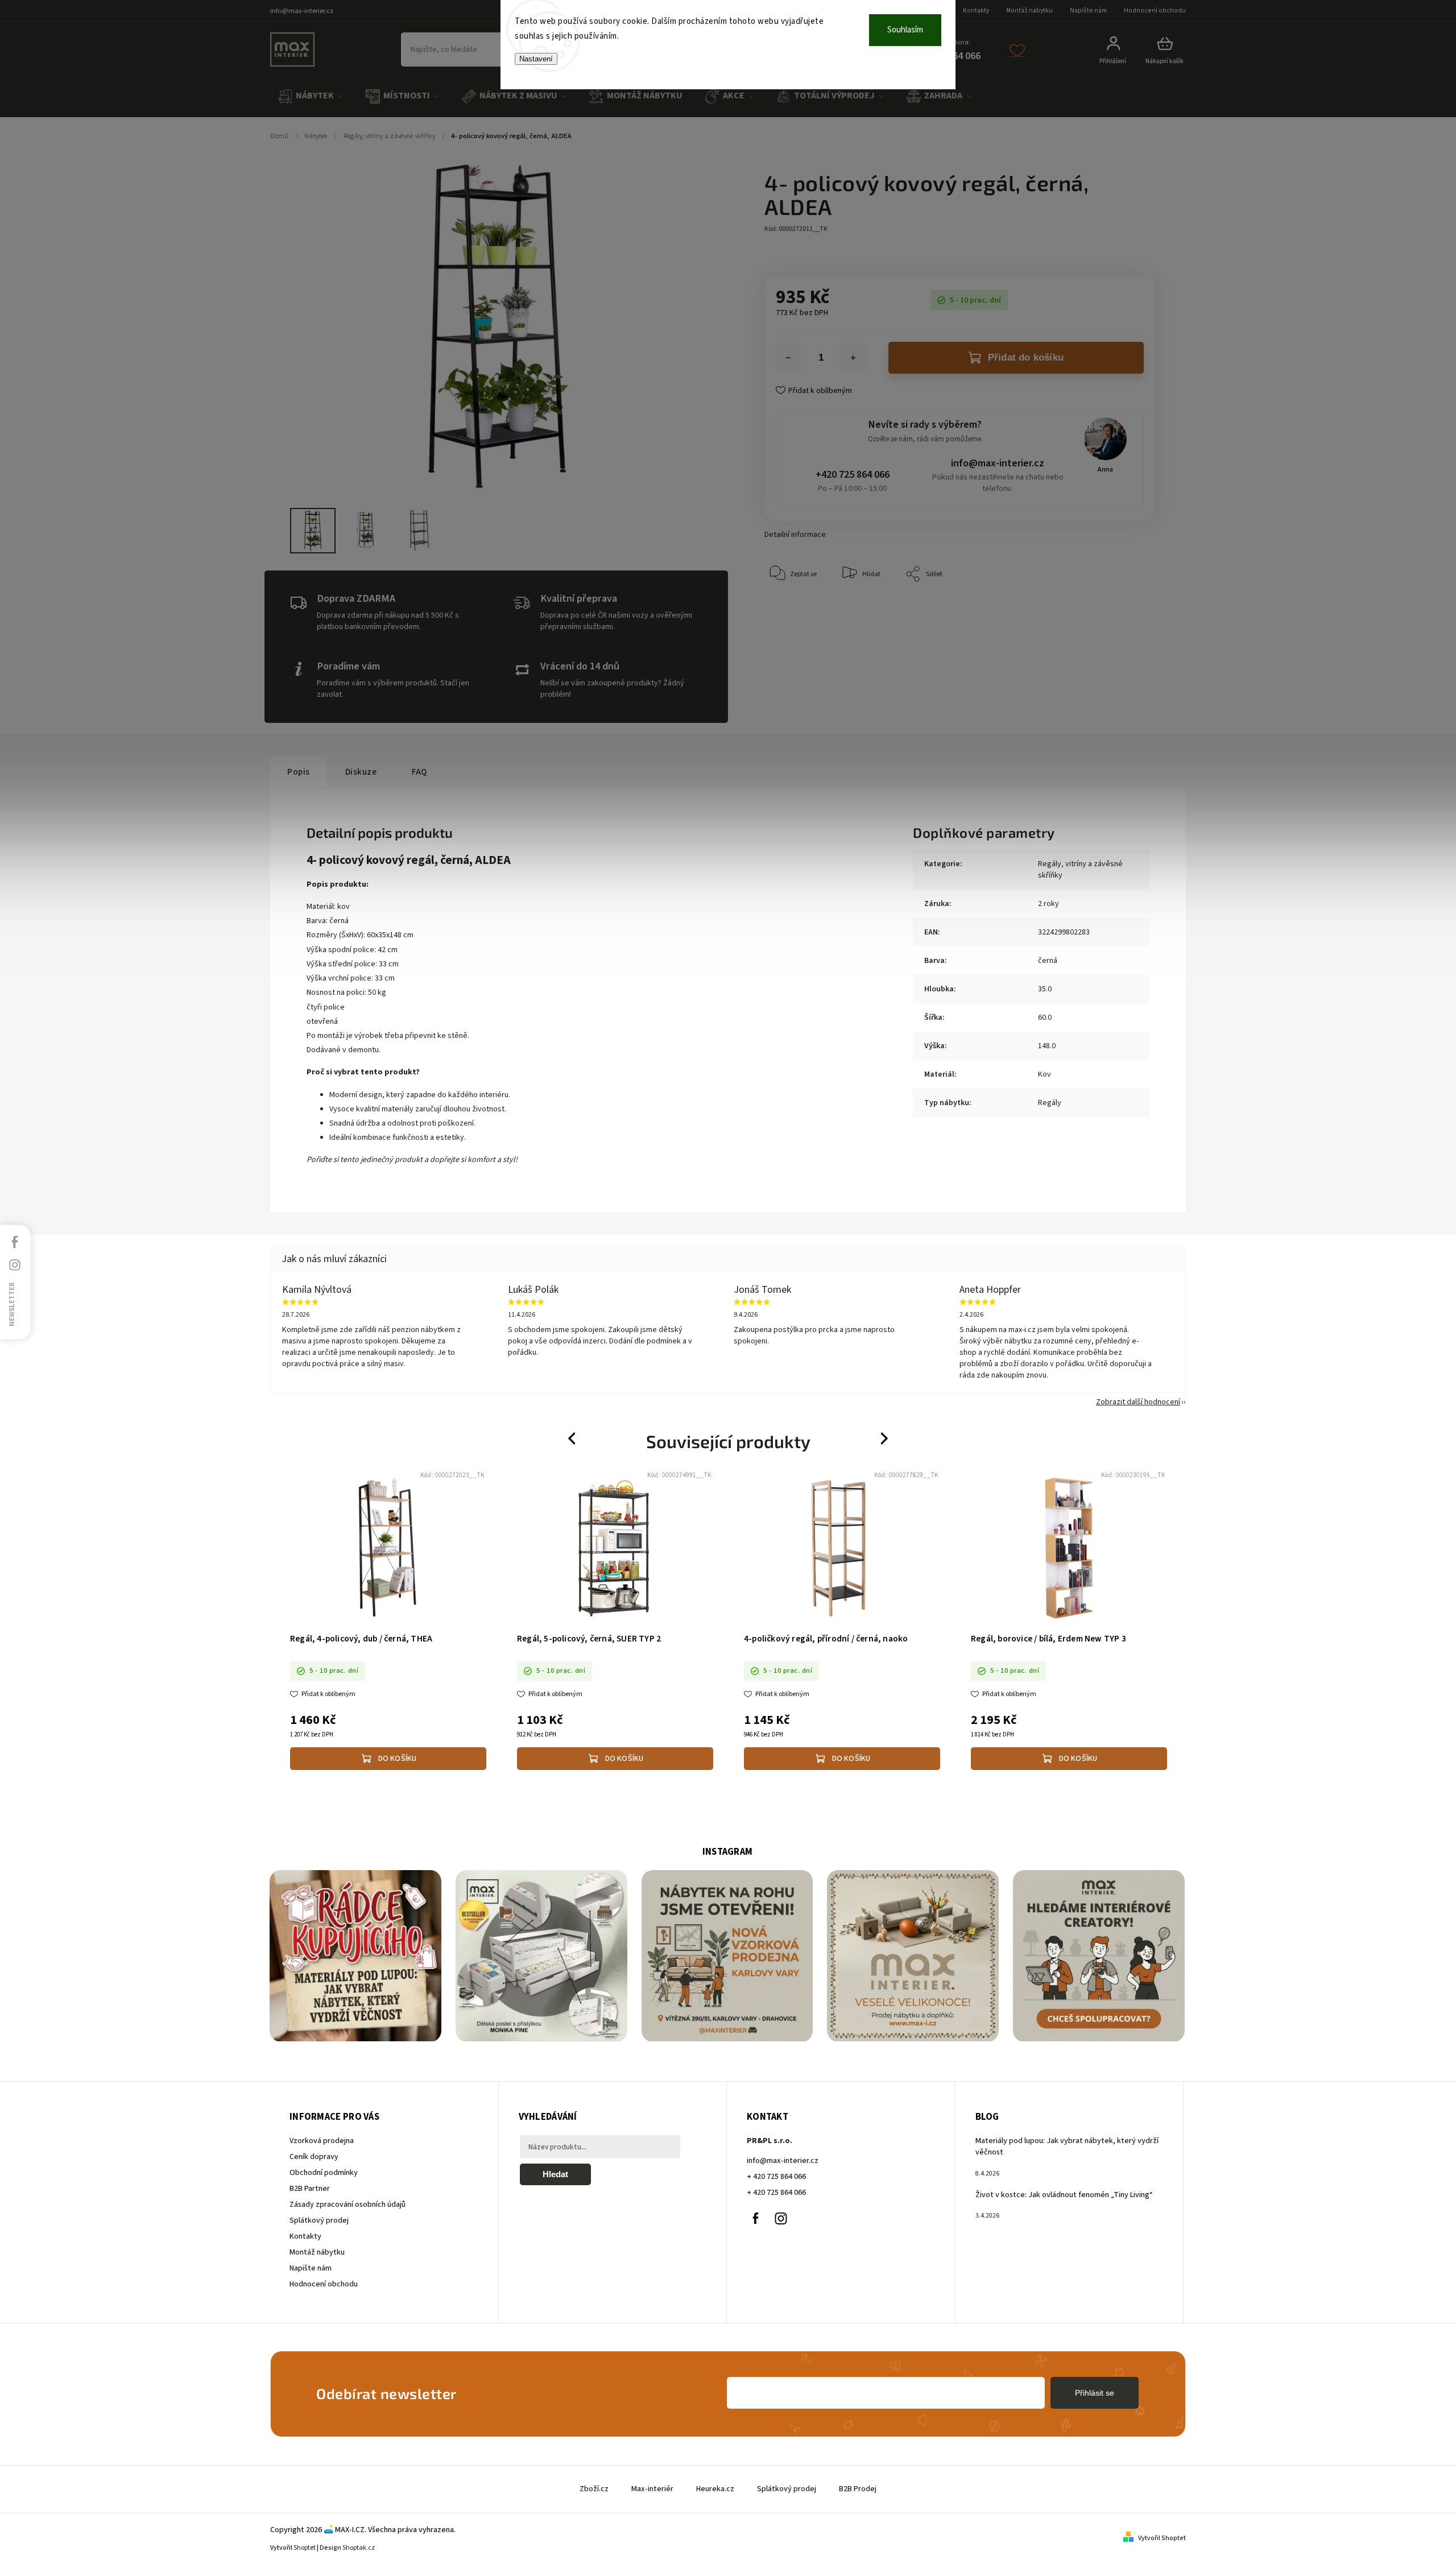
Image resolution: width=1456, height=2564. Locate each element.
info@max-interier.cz (998, 463)
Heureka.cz (715, 2489)
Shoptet (305, 2548)
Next (885, 1438)
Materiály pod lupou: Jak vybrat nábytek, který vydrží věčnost (1067, 2147)
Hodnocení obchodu (1155, 11)
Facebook (755, 2218)
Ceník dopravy (314, 2157)
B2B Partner (310, 2189)
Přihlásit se (1095, 2393)
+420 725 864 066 (853, 475)
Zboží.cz (594, 2489)
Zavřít (1120, 609)
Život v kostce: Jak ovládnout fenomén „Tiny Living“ (1064, 2195)
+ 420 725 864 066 (776, 2177)
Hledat (555, 2174)
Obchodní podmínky (324, 2173)
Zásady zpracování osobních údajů (348, 2205)
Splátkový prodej (319, 2220)
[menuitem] (311, 96)
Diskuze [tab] (361, 772)
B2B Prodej (858, 2489)
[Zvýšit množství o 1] (853, 358)
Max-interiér (652, 2489)
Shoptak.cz (359, 2548)
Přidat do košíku (1026, 357)
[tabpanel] (388, 1621)
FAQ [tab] (419, 772)
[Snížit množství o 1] (788, 358)
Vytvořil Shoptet (1162, 2538)
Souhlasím (905, 30)
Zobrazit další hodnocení (1138, 1402)
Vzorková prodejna (322, 2141)
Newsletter (12, 1304)
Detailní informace (795, 535)
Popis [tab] (299, 772)
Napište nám (1088, 11)
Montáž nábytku (1029, 11)
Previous (573, 1438)
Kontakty (976, 11)
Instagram (781, 2218)
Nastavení (536, 59)
